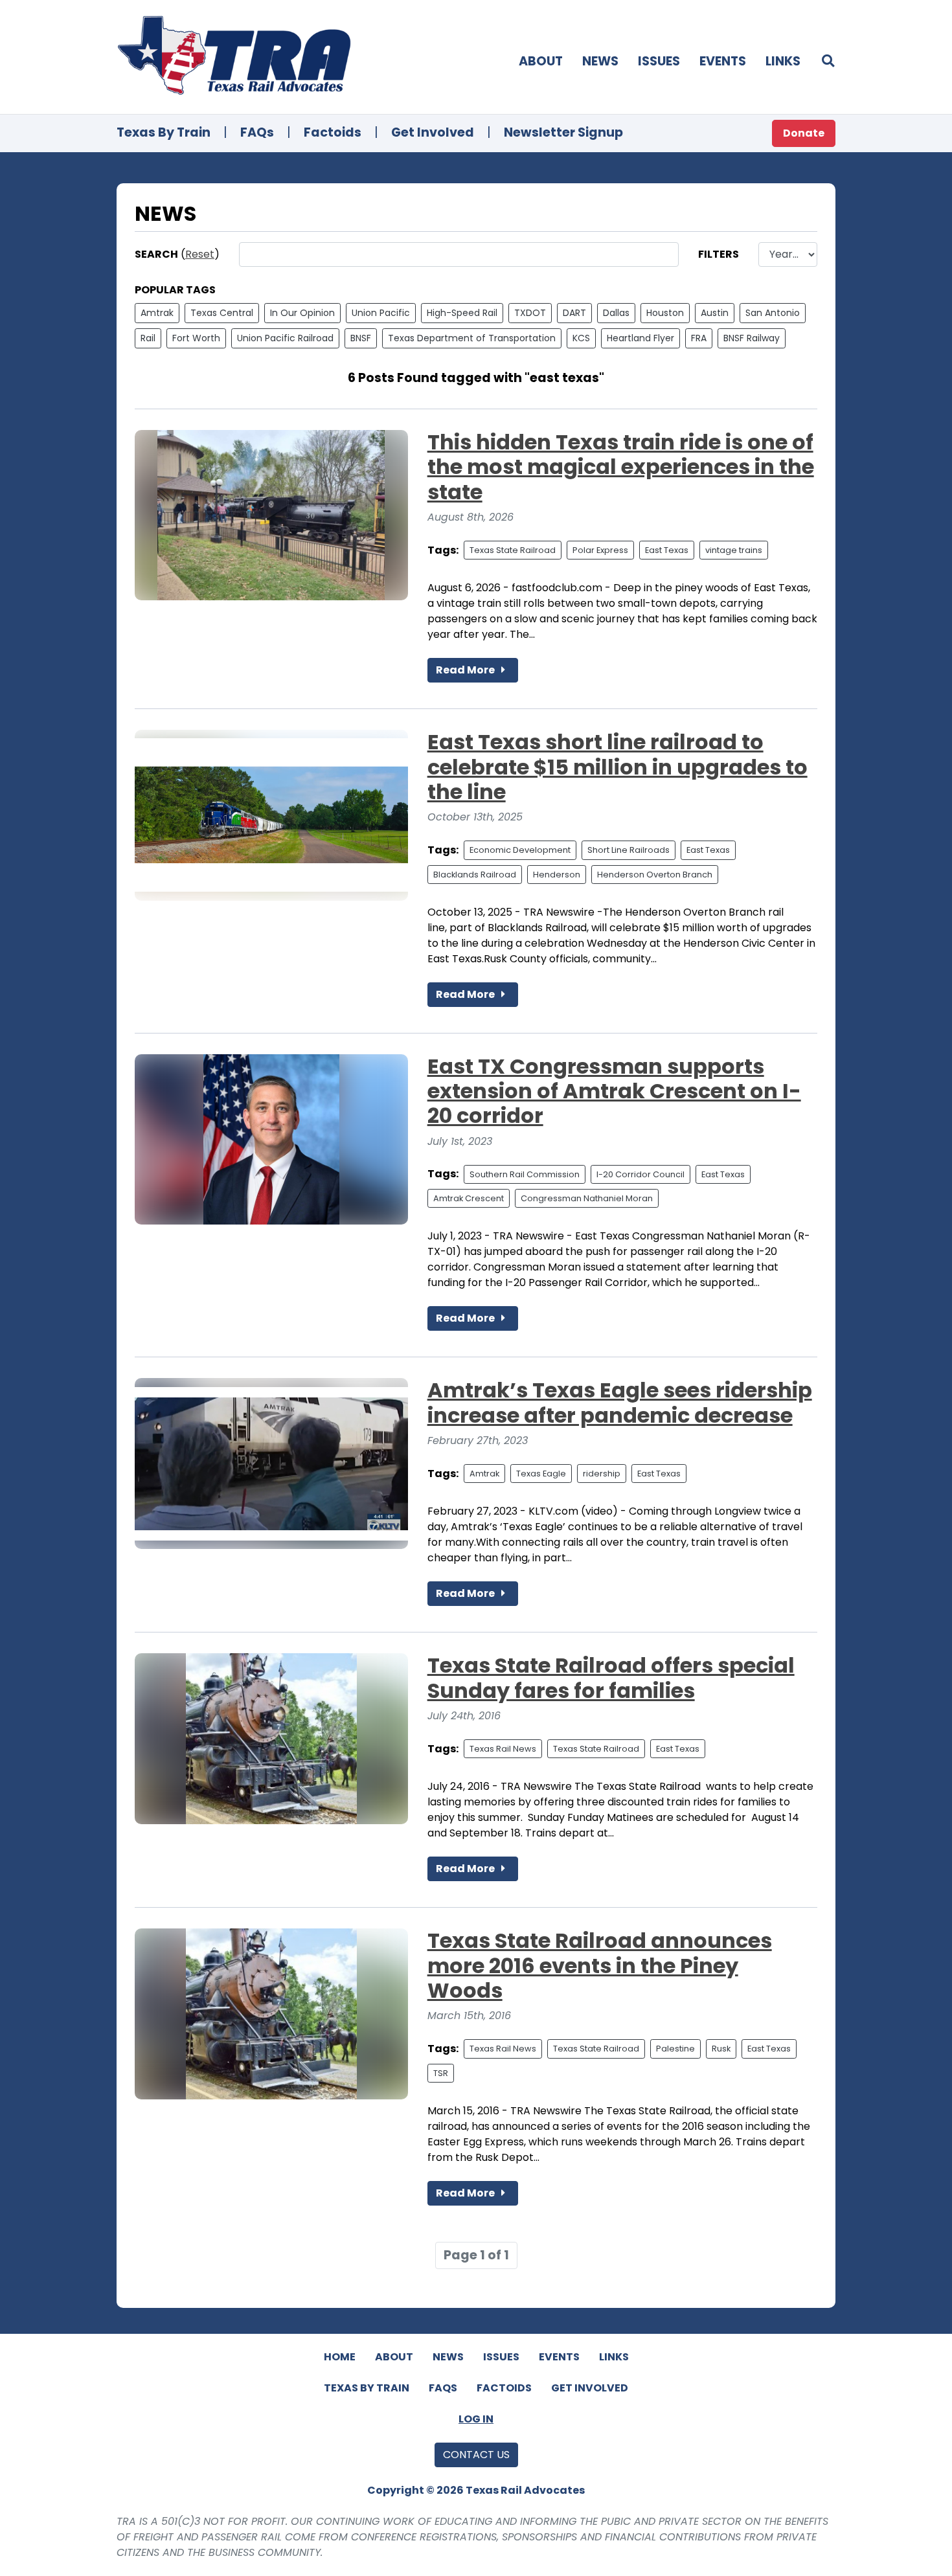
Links (783, 61)
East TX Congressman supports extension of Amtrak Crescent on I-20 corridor (614, 1091)
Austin (715, 313)
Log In (476, 2419)
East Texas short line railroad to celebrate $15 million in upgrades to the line (618, 767)
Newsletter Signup (563, 132)
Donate (804, 133)
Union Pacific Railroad (285, 338)
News (600, 61)
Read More (466, 670)
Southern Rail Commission (525, 1174)
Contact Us (476, 2455)
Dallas (616, 313)
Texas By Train (164, 132)
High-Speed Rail (462, 313)
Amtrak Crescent (469, 1198)
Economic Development (520, 850)
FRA (699, 338)
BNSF (361, 338)
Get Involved (433, 132)
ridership (602, 1474)
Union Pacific (381, 313)
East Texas (667, 550)
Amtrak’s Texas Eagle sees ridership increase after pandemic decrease (620, 1402)
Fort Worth (196, 338)
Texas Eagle (541, 1474)
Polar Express (600, 550)
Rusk (721, 2049)
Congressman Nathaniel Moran (587, 1198)
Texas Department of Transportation (472, 338)
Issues (659, 61)
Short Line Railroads (629, 850)
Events (723, 61)
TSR (441, 2073)
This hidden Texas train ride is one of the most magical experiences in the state (621, 467)
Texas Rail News (503, 1749)
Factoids (333, 132)
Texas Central (222, 313)
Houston (665, 313)
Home (340, 2357)
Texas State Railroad (513, 550)
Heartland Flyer (640, 338)
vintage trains (734, 550)
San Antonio (773, 313)
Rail (148, 338)
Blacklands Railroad (475, 875)
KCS (581, 338)
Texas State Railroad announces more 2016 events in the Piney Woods (600, 1965)
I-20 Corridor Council (640, 1174)
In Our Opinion (302, 313)
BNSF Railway (752, 338)
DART (574, 313)
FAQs (257, 132)
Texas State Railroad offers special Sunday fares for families (611, 1678)
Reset (200, 254)
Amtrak (157, 313)
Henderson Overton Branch (655, 875)
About (541, 61)
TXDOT (530, 313)
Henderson (557, 875)
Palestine (675, 2049)
